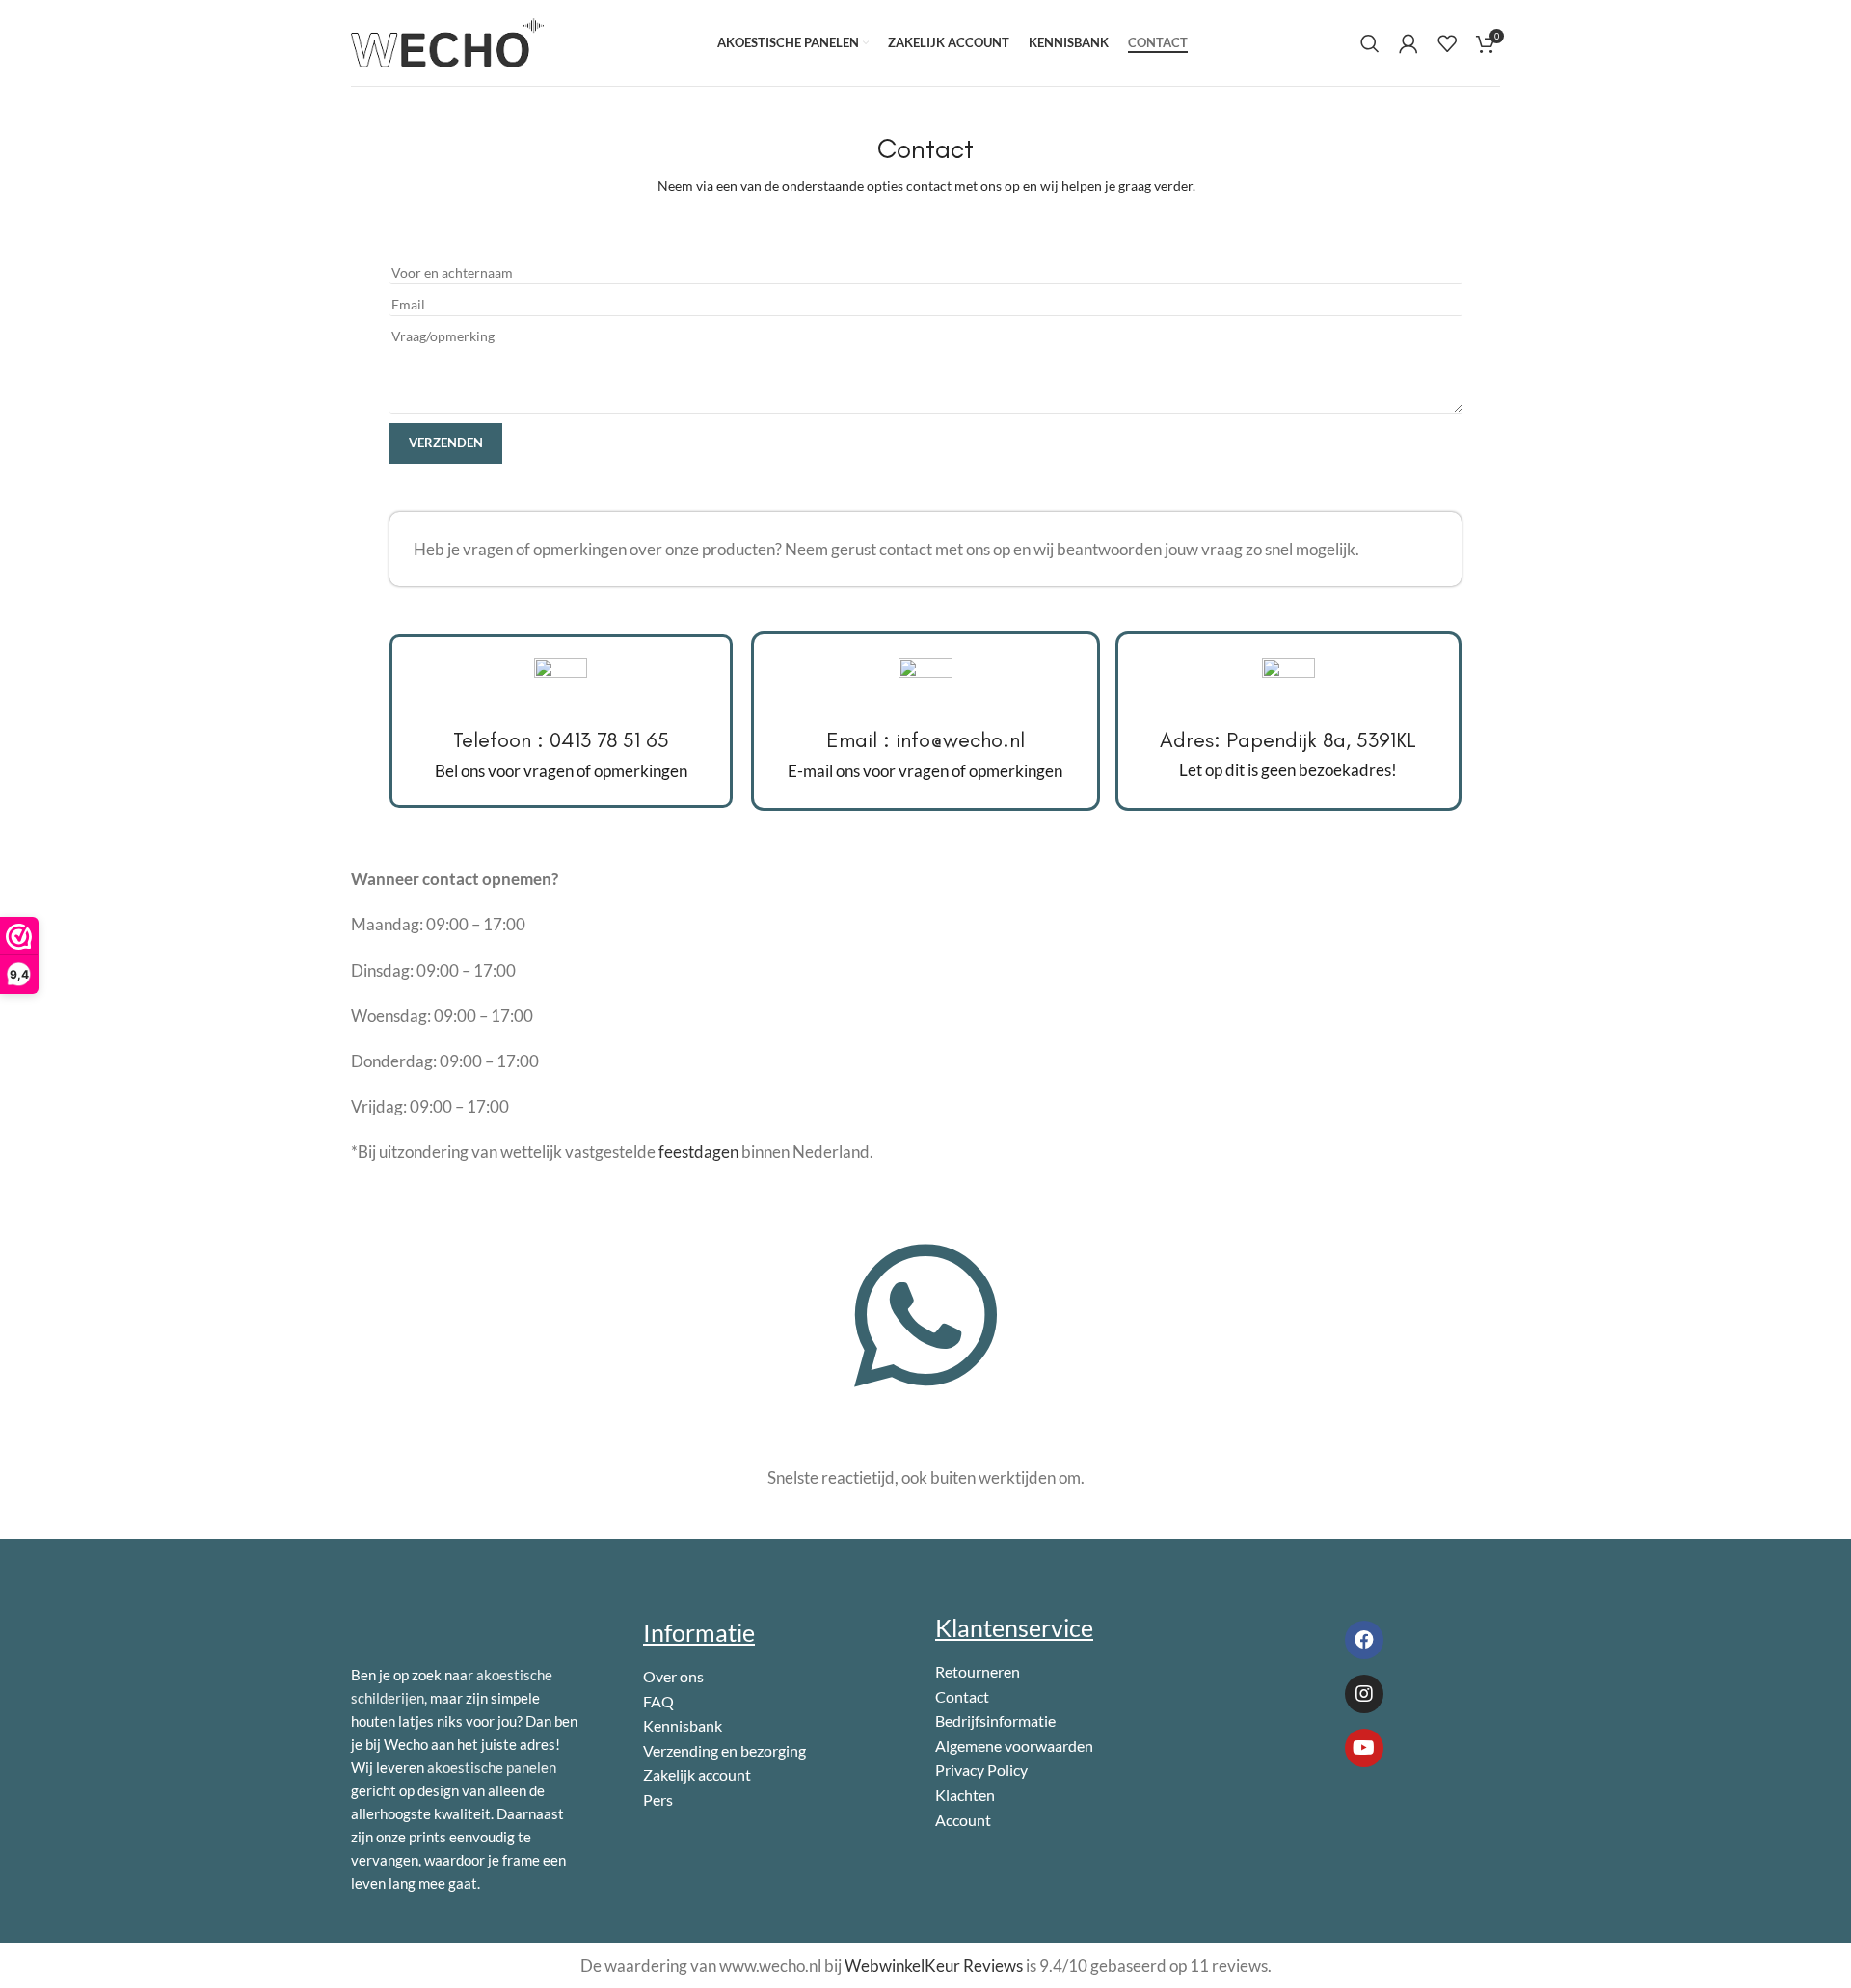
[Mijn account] (1408, 43)
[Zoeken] (1370, 43)
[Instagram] (1364, 1694)
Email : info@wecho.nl (925, 740)
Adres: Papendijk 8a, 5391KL (1288, 740)
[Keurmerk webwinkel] (1314, 1819)
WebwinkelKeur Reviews (934, 1965)
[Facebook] (1364, 1640)
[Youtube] (1364, 1748)
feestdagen (698, 1152)
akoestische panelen (492, 1767)
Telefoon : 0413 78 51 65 (561, 740)
